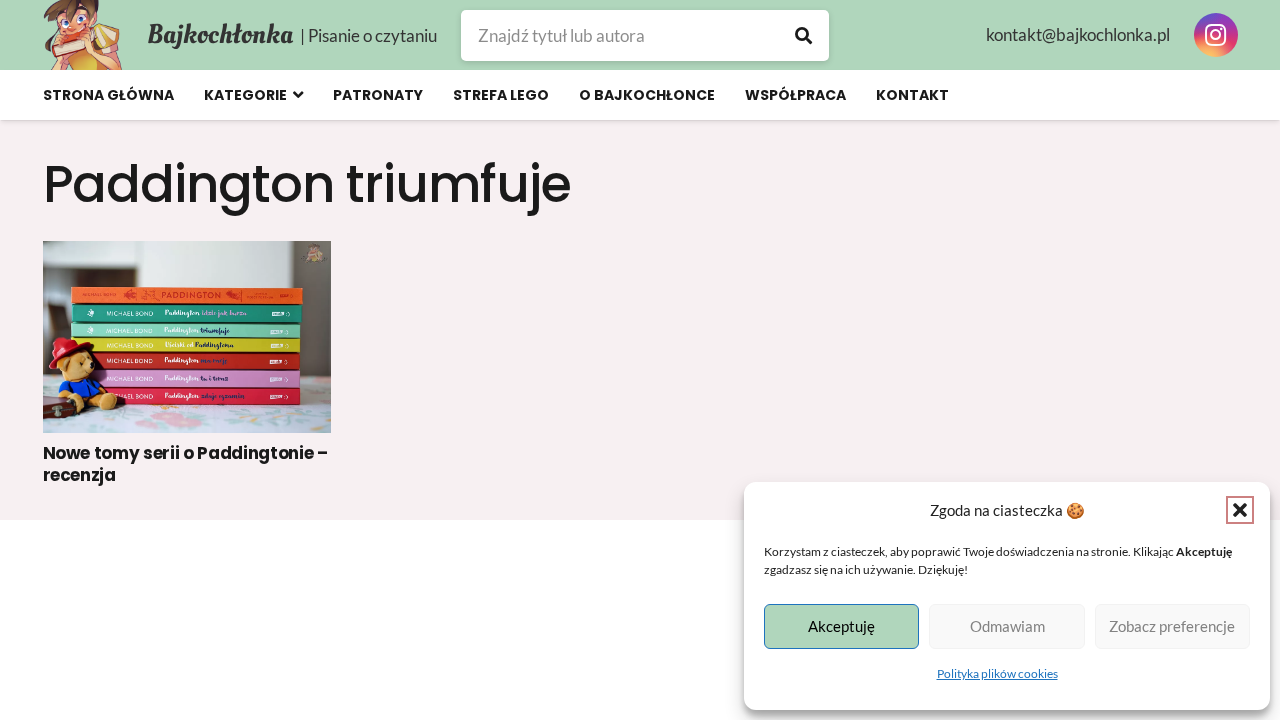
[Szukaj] (803, 35)
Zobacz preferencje (1172, 626)
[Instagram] (1216, 35)
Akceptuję (841, 626)
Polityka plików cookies (997, 673)
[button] (1240, 510)
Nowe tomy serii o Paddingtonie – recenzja (185, 464)
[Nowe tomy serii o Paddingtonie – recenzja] (187, 337)
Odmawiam (1007, 626)
